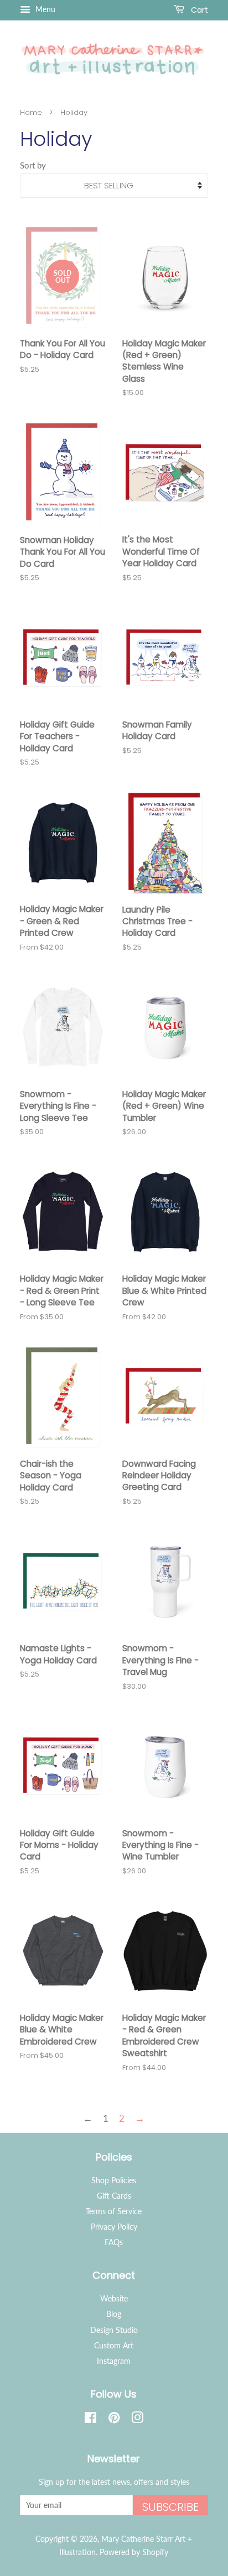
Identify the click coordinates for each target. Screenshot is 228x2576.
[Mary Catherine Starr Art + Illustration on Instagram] (137, 2419)
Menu (44, 9)
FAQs (114, 2242)
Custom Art (114, 2345)
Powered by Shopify (134, 2552)
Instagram (114, 2361)
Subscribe (170, 2507)
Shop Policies (114, 2180)
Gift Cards (114, 2196)
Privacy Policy (114, 2227)
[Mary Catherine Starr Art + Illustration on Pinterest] (114, 2419)
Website (114, 2298)
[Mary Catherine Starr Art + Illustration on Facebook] (90, 2419)
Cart (198, 10)
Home (31, 112)
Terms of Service (114, 2211)
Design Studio (114, 2330)
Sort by (33, 165)
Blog (114, 2314)
